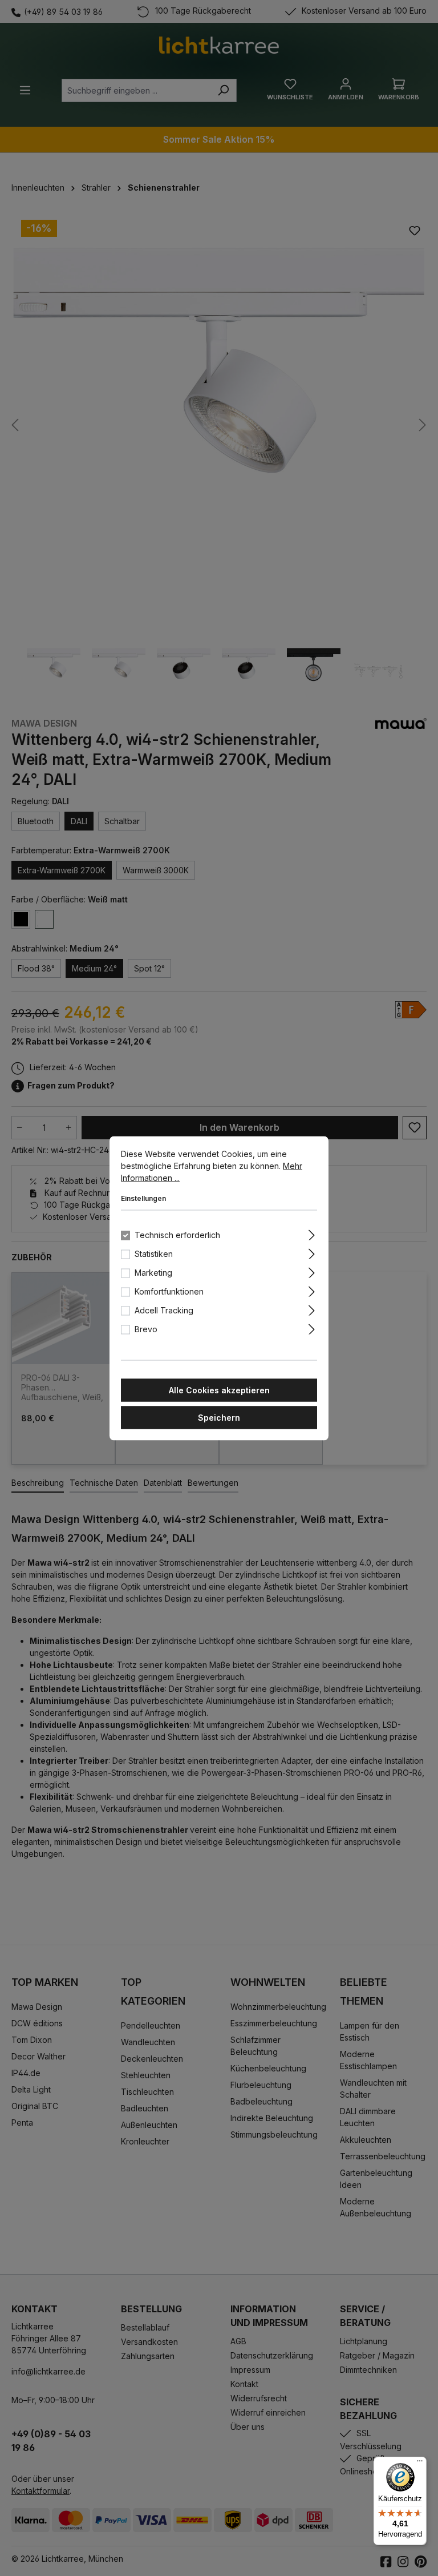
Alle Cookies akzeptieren (219, 1390)
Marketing (153, 1272)
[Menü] (420, 2464)
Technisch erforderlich (177, 1234)
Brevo (146, 1329)
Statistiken (154, 1253)
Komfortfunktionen (169, 1291)
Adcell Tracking (164, 1310)
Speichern (219, 1417)
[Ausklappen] (312, 1233)
